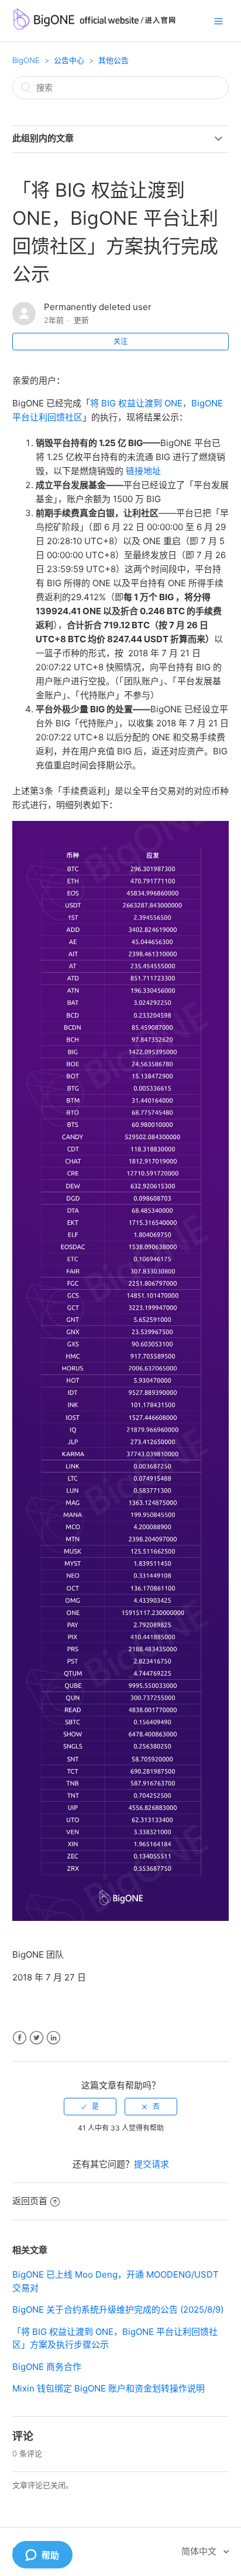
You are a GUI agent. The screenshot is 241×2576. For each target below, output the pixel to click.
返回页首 (30, 2201)
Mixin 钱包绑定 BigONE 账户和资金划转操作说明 (109, 2388)
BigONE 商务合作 (47, 2367)
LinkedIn (54, 2038)
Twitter (37, 2038)
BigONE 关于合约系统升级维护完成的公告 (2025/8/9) (118, 2309)
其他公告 (113, 60)
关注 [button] (120, 341)
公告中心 (69, 60)
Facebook (20, 2038)
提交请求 (152, 2164)
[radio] (90, 2107)
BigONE (26, 60)
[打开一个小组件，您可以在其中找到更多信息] (42, 2556)
